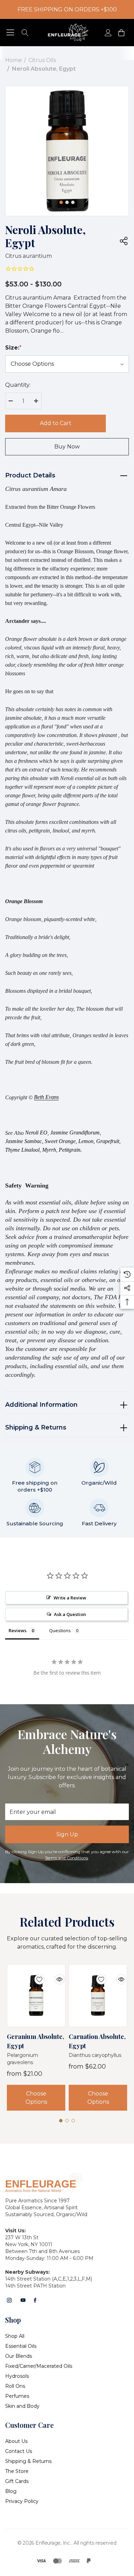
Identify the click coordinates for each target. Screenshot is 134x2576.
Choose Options (36, 2098)
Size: (13, 348)
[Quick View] (54, 1975)
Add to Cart (56, 423)
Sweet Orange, (61, 1141)
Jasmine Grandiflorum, (76, 1133)
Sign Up (67, 1834)
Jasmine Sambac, (24, 1141)
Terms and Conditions (66, 1858)
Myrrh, (50, 1150)
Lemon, (87, 1141)
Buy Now (67, 447)
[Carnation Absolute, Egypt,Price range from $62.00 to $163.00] (98, 1996)
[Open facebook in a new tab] (35, 2300)
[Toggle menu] (10, 33)
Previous (47, 200)
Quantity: (18, 385)
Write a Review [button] (70, 1598)
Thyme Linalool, (23, 1150)
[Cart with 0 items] (121, 33)
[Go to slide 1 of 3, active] (61, 202)
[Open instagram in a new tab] (9, 2300)
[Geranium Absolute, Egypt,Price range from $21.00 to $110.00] (36, 1996)
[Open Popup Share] (124, 241)
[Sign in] (108, 33)
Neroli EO (36, 1133)
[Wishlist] (34, 1975)
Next (87, 200)
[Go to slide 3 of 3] (73, 202)
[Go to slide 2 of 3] (67, 202)
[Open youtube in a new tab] (23, 2300)
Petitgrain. (70, 1150)
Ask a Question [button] (70, 1614)
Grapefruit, (108, 1141)
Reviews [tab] (18, 1630)
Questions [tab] (60, 1630)
